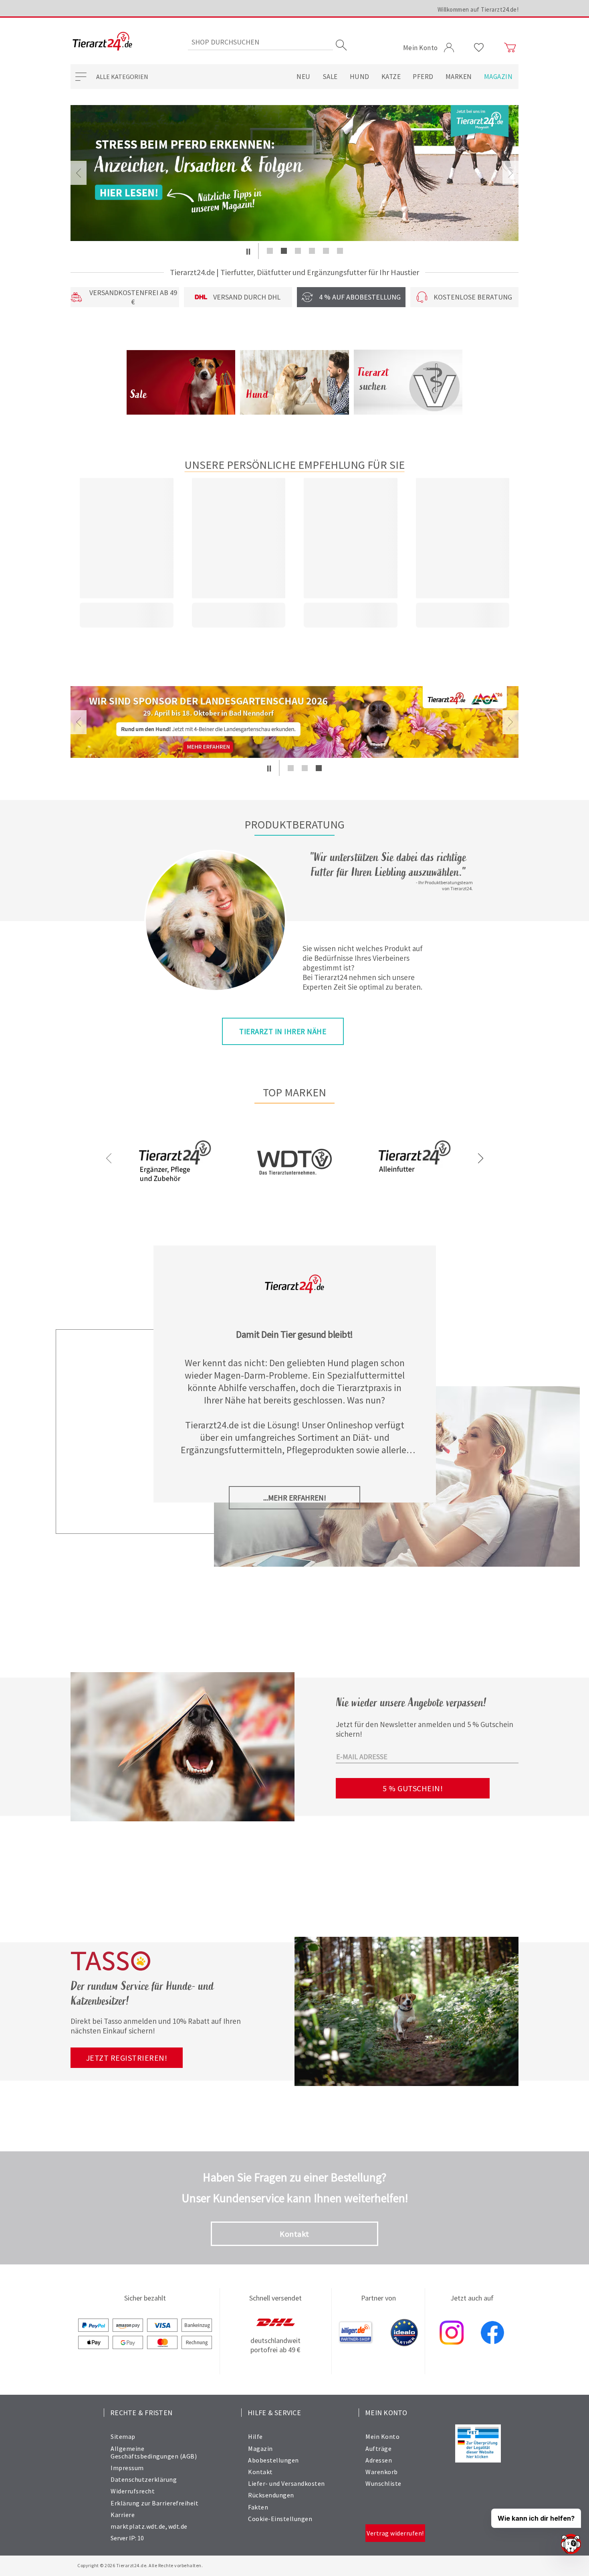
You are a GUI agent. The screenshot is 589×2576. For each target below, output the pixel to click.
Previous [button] (79, 173)
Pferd (423, 77)
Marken (459, 77)
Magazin (498, 77)
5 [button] (326, 251)
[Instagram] (452, 2333)
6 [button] (340, 251)
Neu (304, 77)
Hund (360, 77)
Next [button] (510, 173)
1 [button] (270, 251)
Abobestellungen (273, 2460)
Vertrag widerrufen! (395, 2533)
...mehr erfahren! (295, 1498)
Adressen (379, 2460)
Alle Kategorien (122, 77)
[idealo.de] (404, 2333)
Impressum (127, 2468)
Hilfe (255, 2436)
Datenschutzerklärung (144, 2479)
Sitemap (123, 2436)
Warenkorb (382, 2472)
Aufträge (378, 2448)
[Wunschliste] (479, 48)
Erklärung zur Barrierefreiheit (154, 2503)
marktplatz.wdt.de (138, 2526)
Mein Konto (382, 2436)
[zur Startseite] (102, 42)
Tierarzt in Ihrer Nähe (283, 1031)
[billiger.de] (356, 2333)
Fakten (258, 2507)
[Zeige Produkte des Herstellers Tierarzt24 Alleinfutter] (414, 1188)
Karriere (123, 2515)
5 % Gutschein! (413, 1788)
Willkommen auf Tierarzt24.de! (478, 9)
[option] (294, 173)
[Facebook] (492, 2333)
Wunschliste (383, 2483)
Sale (330, 77)
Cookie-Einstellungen (280, 2519)
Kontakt (294, 2234)
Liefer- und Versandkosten (286, 2483)
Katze (391, 77)
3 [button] (298, 251)
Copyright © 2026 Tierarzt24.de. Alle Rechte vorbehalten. (140, 2565)
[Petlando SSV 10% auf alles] (294, 173)
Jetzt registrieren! (127, 2058)
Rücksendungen (271, 2495)
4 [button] (312, 251)
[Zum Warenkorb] (510, 48)
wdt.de (178, 2526)
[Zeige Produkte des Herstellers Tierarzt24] (175, 1188)
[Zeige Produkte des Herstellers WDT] (294, 1200)
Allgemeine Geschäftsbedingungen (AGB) (154, 2452)
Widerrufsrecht (133, 2491)
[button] (248, 251)
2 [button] (284, 251)
